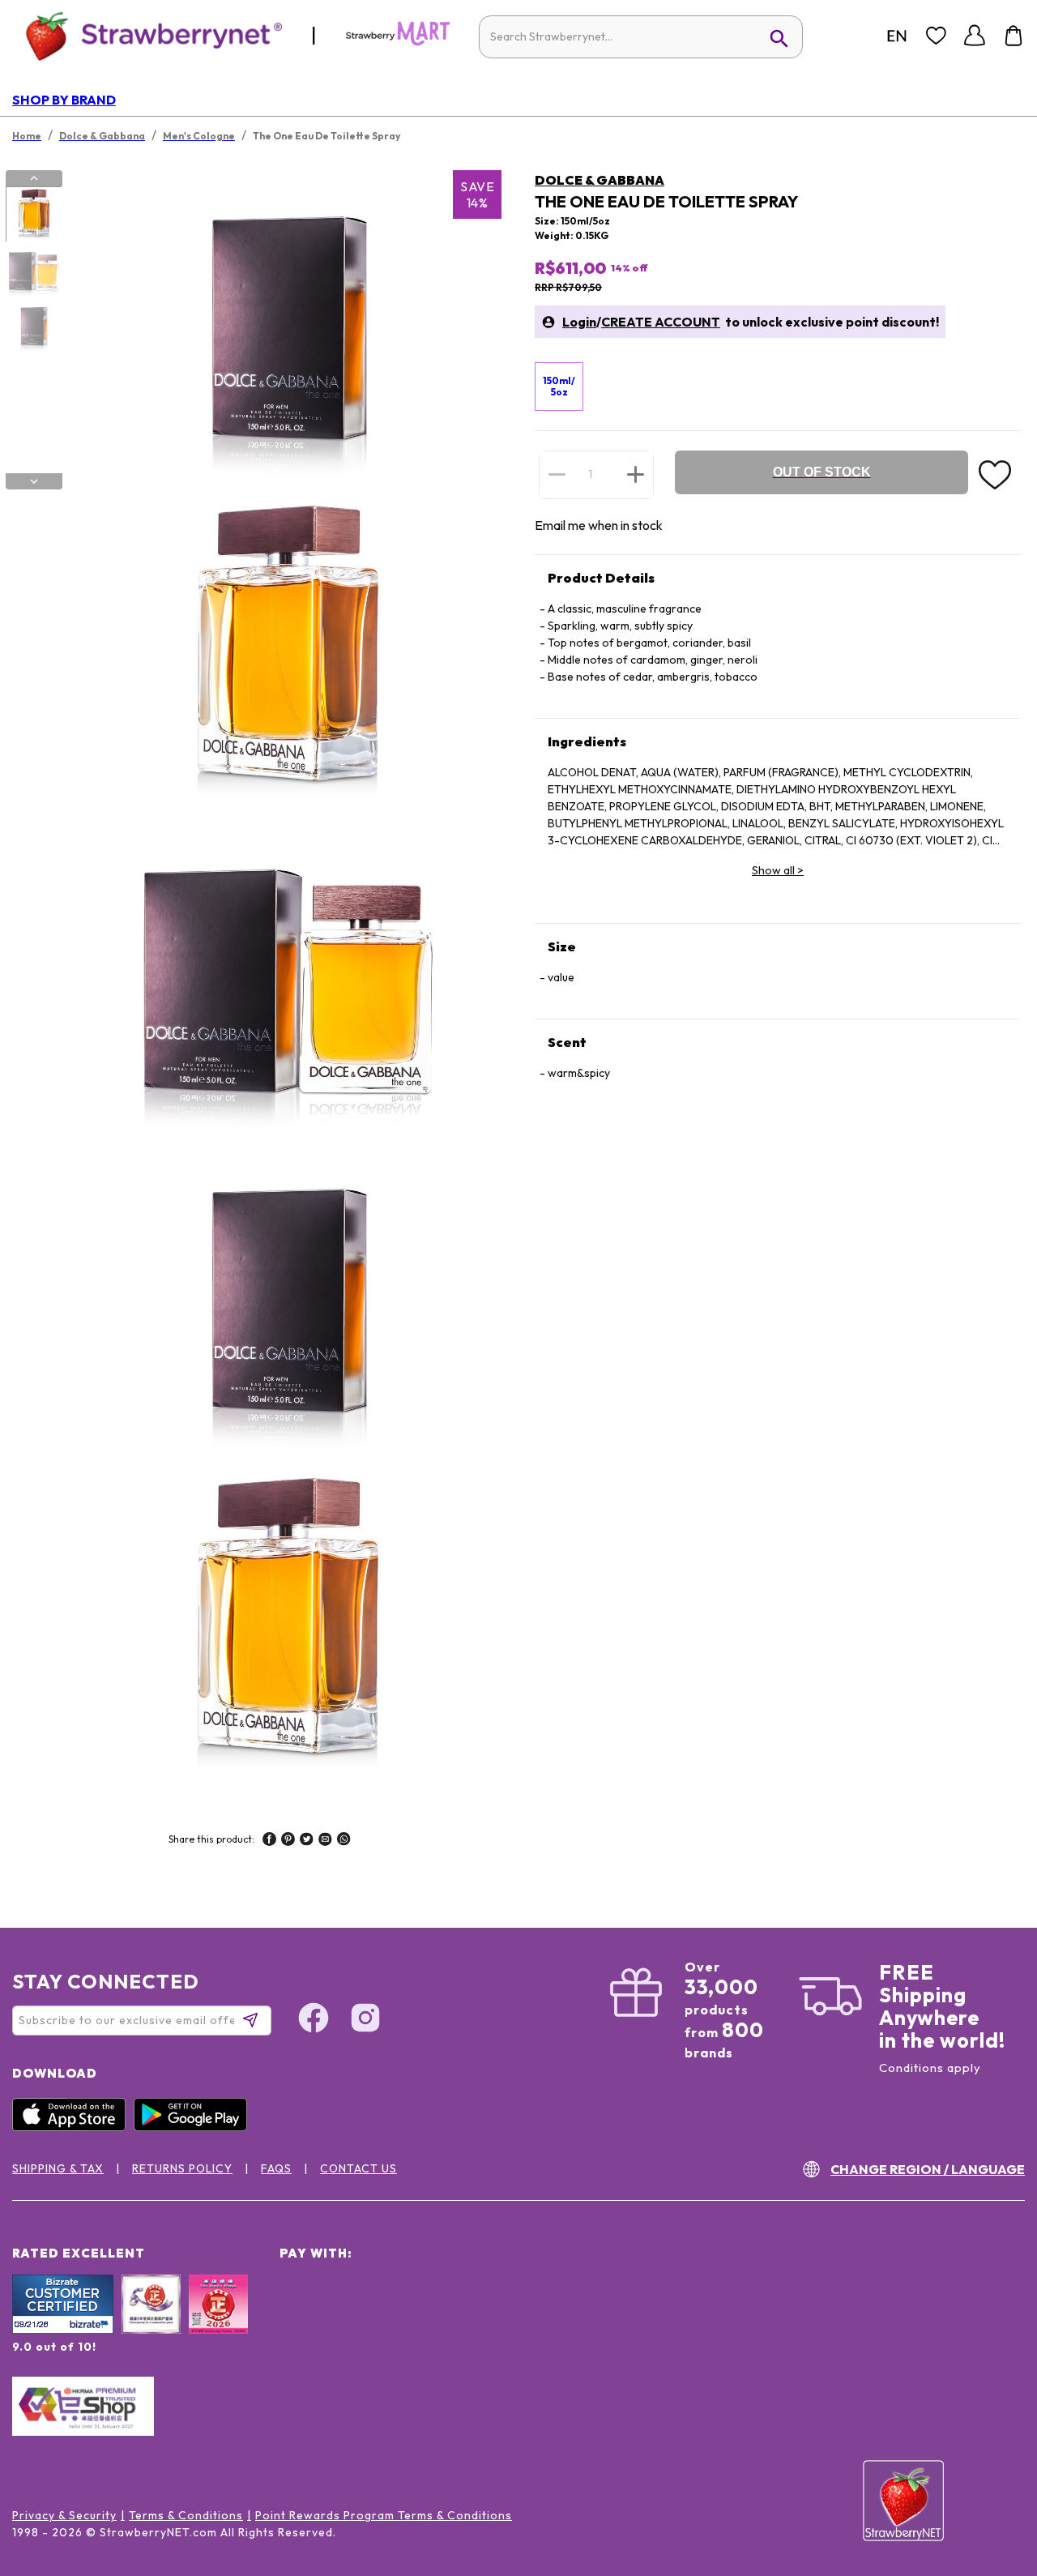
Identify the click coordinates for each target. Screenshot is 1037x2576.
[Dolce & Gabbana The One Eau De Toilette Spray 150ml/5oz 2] (33, 271)
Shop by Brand (64, 100)
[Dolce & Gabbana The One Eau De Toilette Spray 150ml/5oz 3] (33, 327)
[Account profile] (975, 36)
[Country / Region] (897, 36)
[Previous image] (34, 178)
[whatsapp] (344, 1841)
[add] (636, 474)
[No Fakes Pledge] (218, 2322)
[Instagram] (365, 2020)
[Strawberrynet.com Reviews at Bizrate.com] (63, 2330)
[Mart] (398, 42)
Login (579, 322)
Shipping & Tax (58, 2168)
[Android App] (194, 2127)
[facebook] (269, 1841)
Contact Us (358, 2168)
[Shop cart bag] (1014, 36)
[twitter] (307, 1841)
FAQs (276, 2168)
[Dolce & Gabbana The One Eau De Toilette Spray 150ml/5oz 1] (33, 215)
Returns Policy (182, 2168)
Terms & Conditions (186, 2515)
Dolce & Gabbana (600, 180)
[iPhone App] (73, 2127)
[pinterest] (288, 1841)
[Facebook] (314, 2020)
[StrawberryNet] (147, 35)
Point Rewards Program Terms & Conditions (384, 2515)
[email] (325, 1841)
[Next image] (34, 481)
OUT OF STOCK (822, 472)
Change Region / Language (928, 2169)
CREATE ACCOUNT (661, 322)
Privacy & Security (64, 2515)
